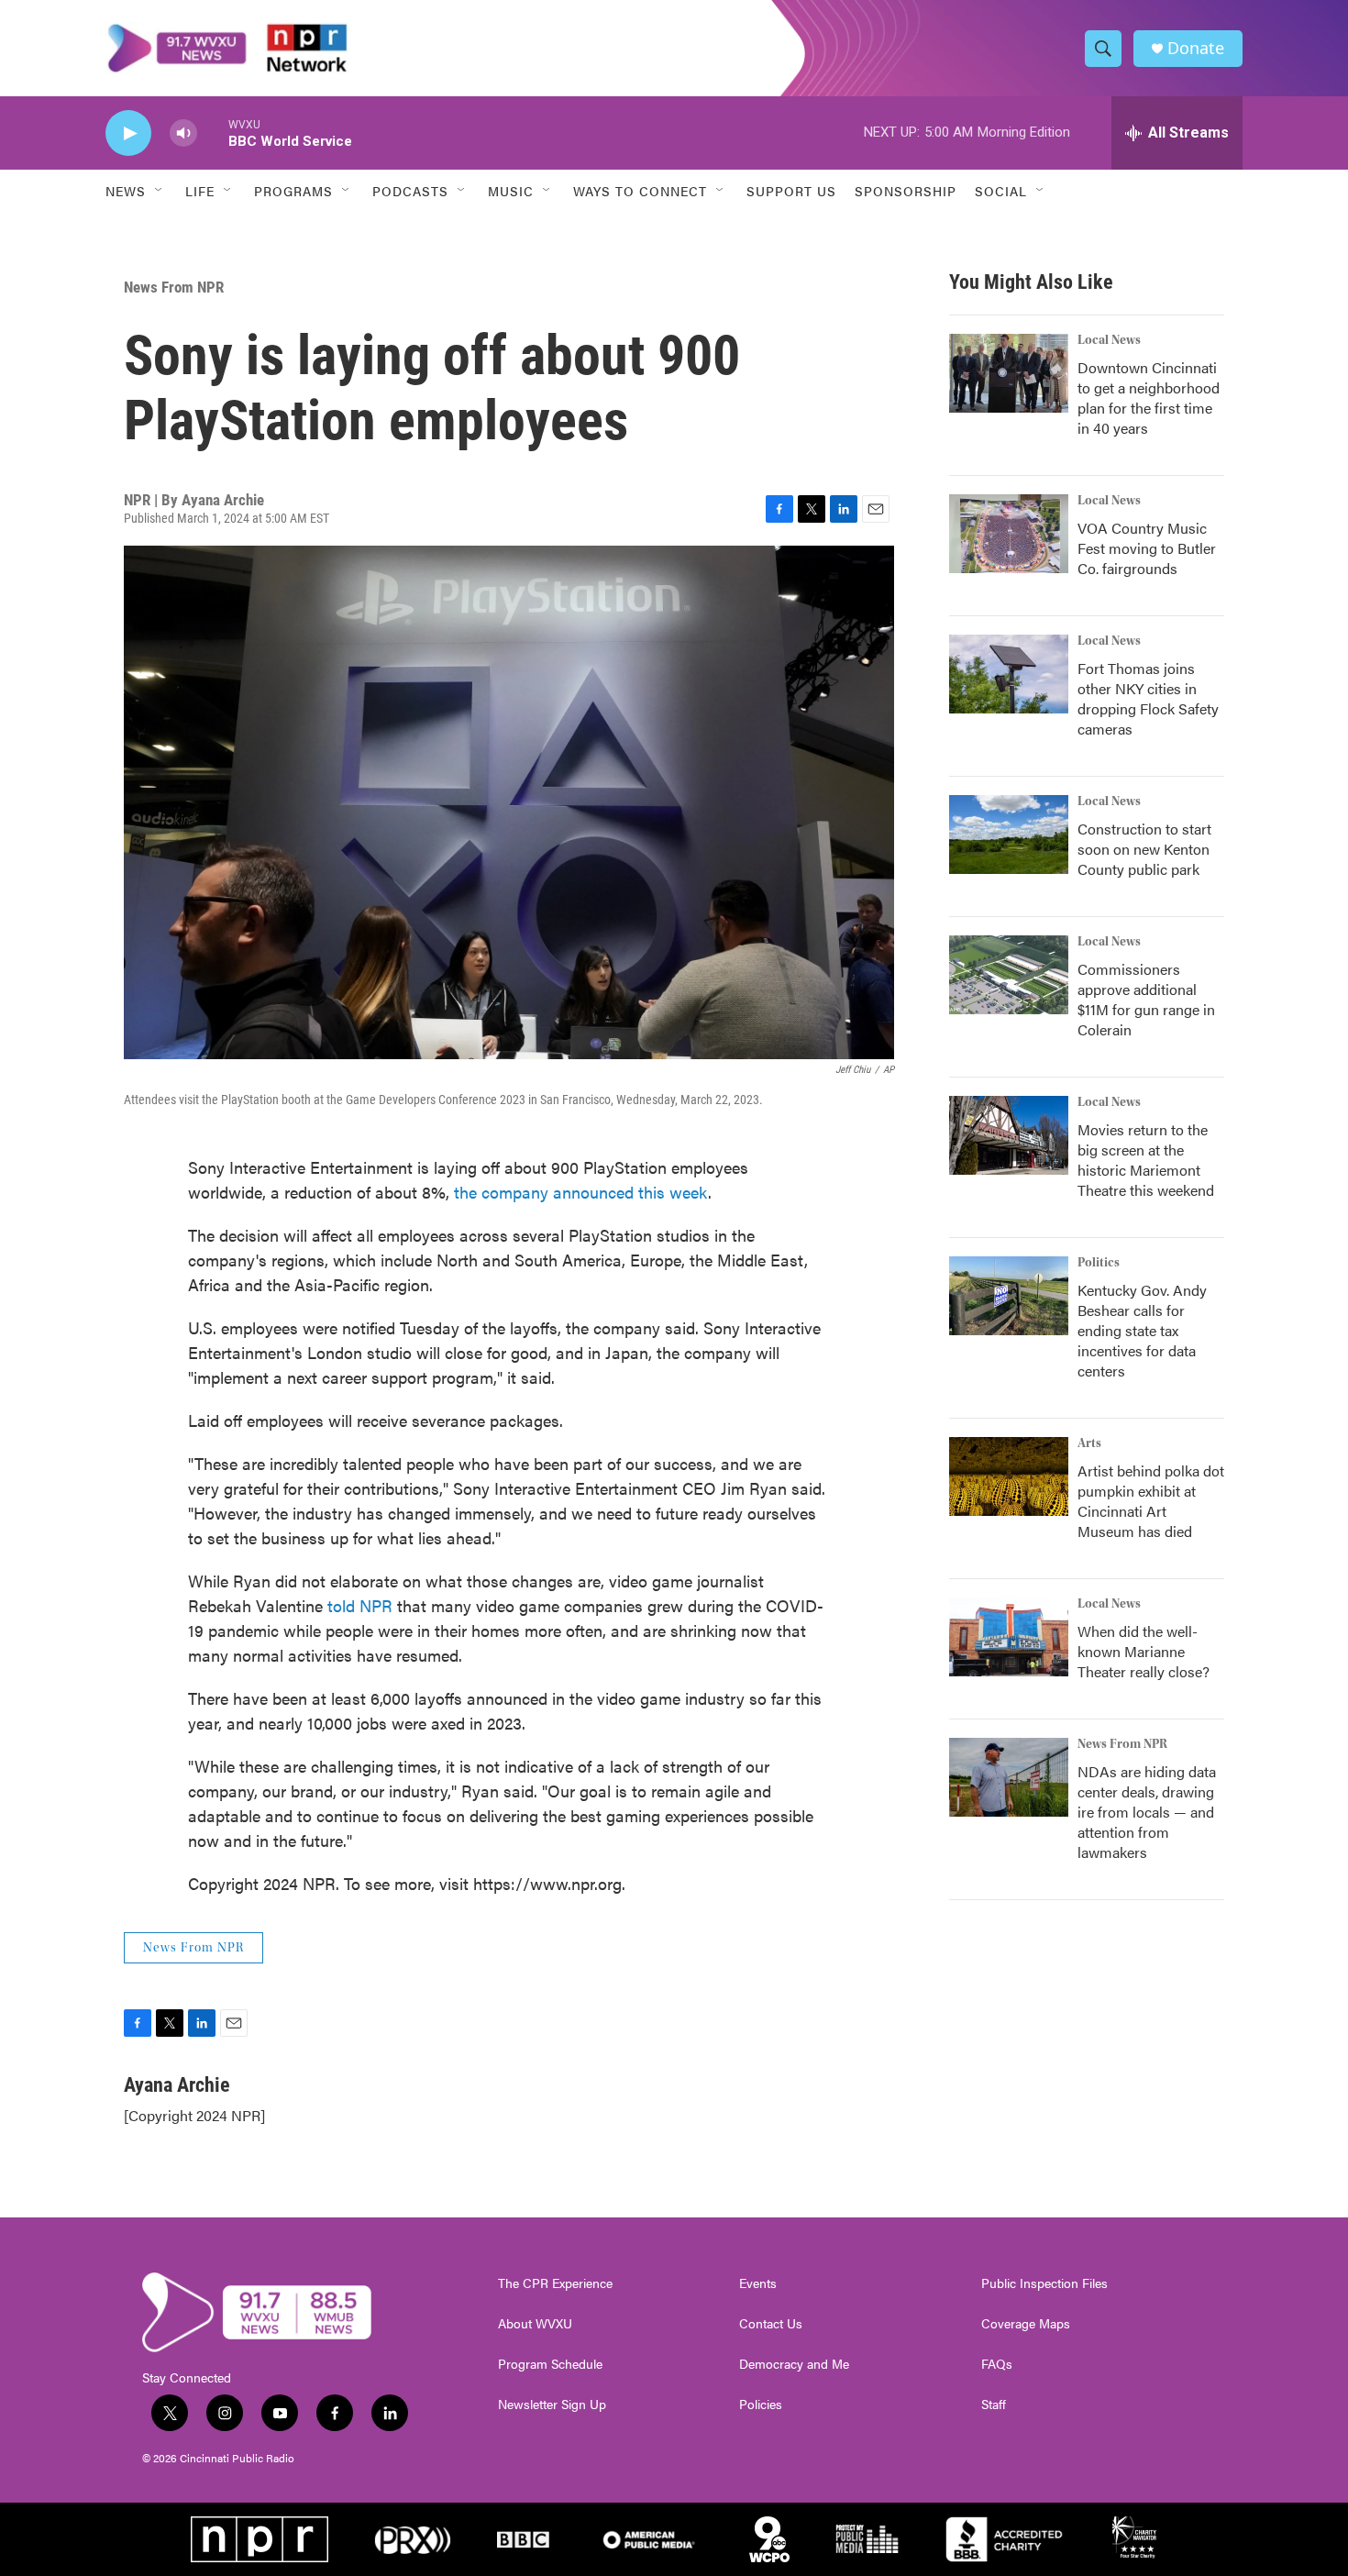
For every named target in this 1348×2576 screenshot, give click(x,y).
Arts (1089, 1443)
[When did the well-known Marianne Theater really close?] (1009, 1637)
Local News (1109, 340)
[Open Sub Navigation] (160, 191)
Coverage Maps (1026, 2324)
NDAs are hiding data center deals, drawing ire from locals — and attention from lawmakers (1147, 1812)
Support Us (791, 191)
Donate (1196, 48)
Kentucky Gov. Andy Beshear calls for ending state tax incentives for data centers (1142, 1330)
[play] (128, 133)
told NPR (360, 1605)
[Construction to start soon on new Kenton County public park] (1009, 835)
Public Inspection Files (1044, 2283)
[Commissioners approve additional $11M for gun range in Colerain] (1009, 975)
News (126, 191)
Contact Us (771, 2324)
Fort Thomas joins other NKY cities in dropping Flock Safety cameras (1148, 698)
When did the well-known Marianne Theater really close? (1144, 1651)
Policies (761, 2405)
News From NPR (174, 287)
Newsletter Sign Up (552, 2405)
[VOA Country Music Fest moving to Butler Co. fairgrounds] (1009, 534)
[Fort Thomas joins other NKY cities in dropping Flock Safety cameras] (1009, 674)
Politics (1099, 1263)
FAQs (997, 2364)
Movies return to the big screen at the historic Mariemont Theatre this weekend (1146, 1160)
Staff (994, 2405)
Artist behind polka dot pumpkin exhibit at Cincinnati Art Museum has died (1151, 1501)
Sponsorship (906, 191)
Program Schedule (550, 2364)
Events (758, 2283)
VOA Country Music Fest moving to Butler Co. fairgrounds (1147, 548)
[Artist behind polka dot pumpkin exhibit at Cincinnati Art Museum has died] (1009, 1476)
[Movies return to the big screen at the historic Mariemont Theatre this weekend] (1009, 1135)
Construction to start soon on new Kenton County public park (1144, 849)
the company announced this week (581, 1192)
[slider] (213, 133)
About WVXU (535, 2324)
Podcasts (410, 191)
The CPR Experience (555, 2283)
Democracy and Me (794, 2364)
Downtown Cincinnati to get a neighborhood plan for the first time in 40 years (1149, 398)
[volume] (183, 133)
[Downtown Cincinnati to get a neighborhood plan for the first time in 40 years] (1009, 373)
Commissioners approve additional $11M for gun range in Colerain (1146, 999)
